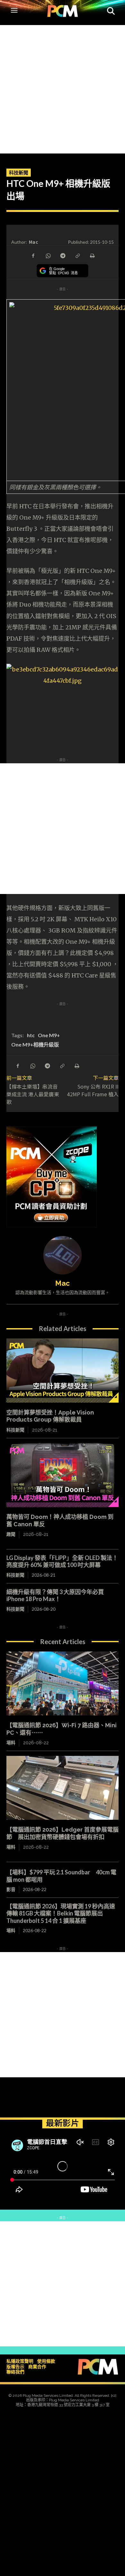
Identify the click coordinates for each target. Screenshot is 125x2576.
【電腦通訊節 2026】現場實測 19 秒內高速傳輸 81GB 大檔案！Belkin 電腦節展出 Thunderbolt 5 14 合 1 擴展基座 (61, 1913)
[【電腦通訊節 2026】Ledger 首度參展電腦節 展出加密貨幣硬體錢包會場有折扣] (63, 1788)
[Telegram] (63, 255)
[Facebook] (33, 255)
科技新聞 (19, 172)
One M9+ (49, 1035)
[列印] (92, 255)
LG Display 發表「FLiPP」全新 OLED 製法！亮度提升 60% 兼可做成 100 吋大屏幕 (62, 1561)
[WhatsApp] (48, 255)
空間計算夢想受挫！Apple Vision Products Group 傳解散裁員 (50, 1416)
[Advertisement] (63, 88)
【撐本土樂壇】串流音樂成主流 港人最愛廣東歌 (33, 1094)
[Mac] (63, 1255)
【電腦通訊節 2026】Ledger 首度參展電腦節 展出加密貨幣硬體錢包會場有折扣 (63, 1833)
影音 (11, 1889)
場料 (11, 1743)
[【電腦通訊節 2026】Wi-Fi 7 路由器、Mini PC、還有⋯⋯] (63, 1684)
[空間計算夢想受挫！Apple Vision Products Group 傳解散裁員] (63, 1371)
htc (31, 1035)
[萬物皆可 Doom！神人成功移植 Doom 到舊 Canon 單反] (63, 1475)
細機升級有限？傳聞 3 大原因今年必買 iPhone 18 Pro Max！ (55, 1595)
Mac (33, 242)
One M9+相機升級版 (35, 1044)
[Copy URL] (77, 255)
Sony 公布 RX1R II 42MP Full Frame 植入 (93, 1090)
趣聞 (11, 1534)
